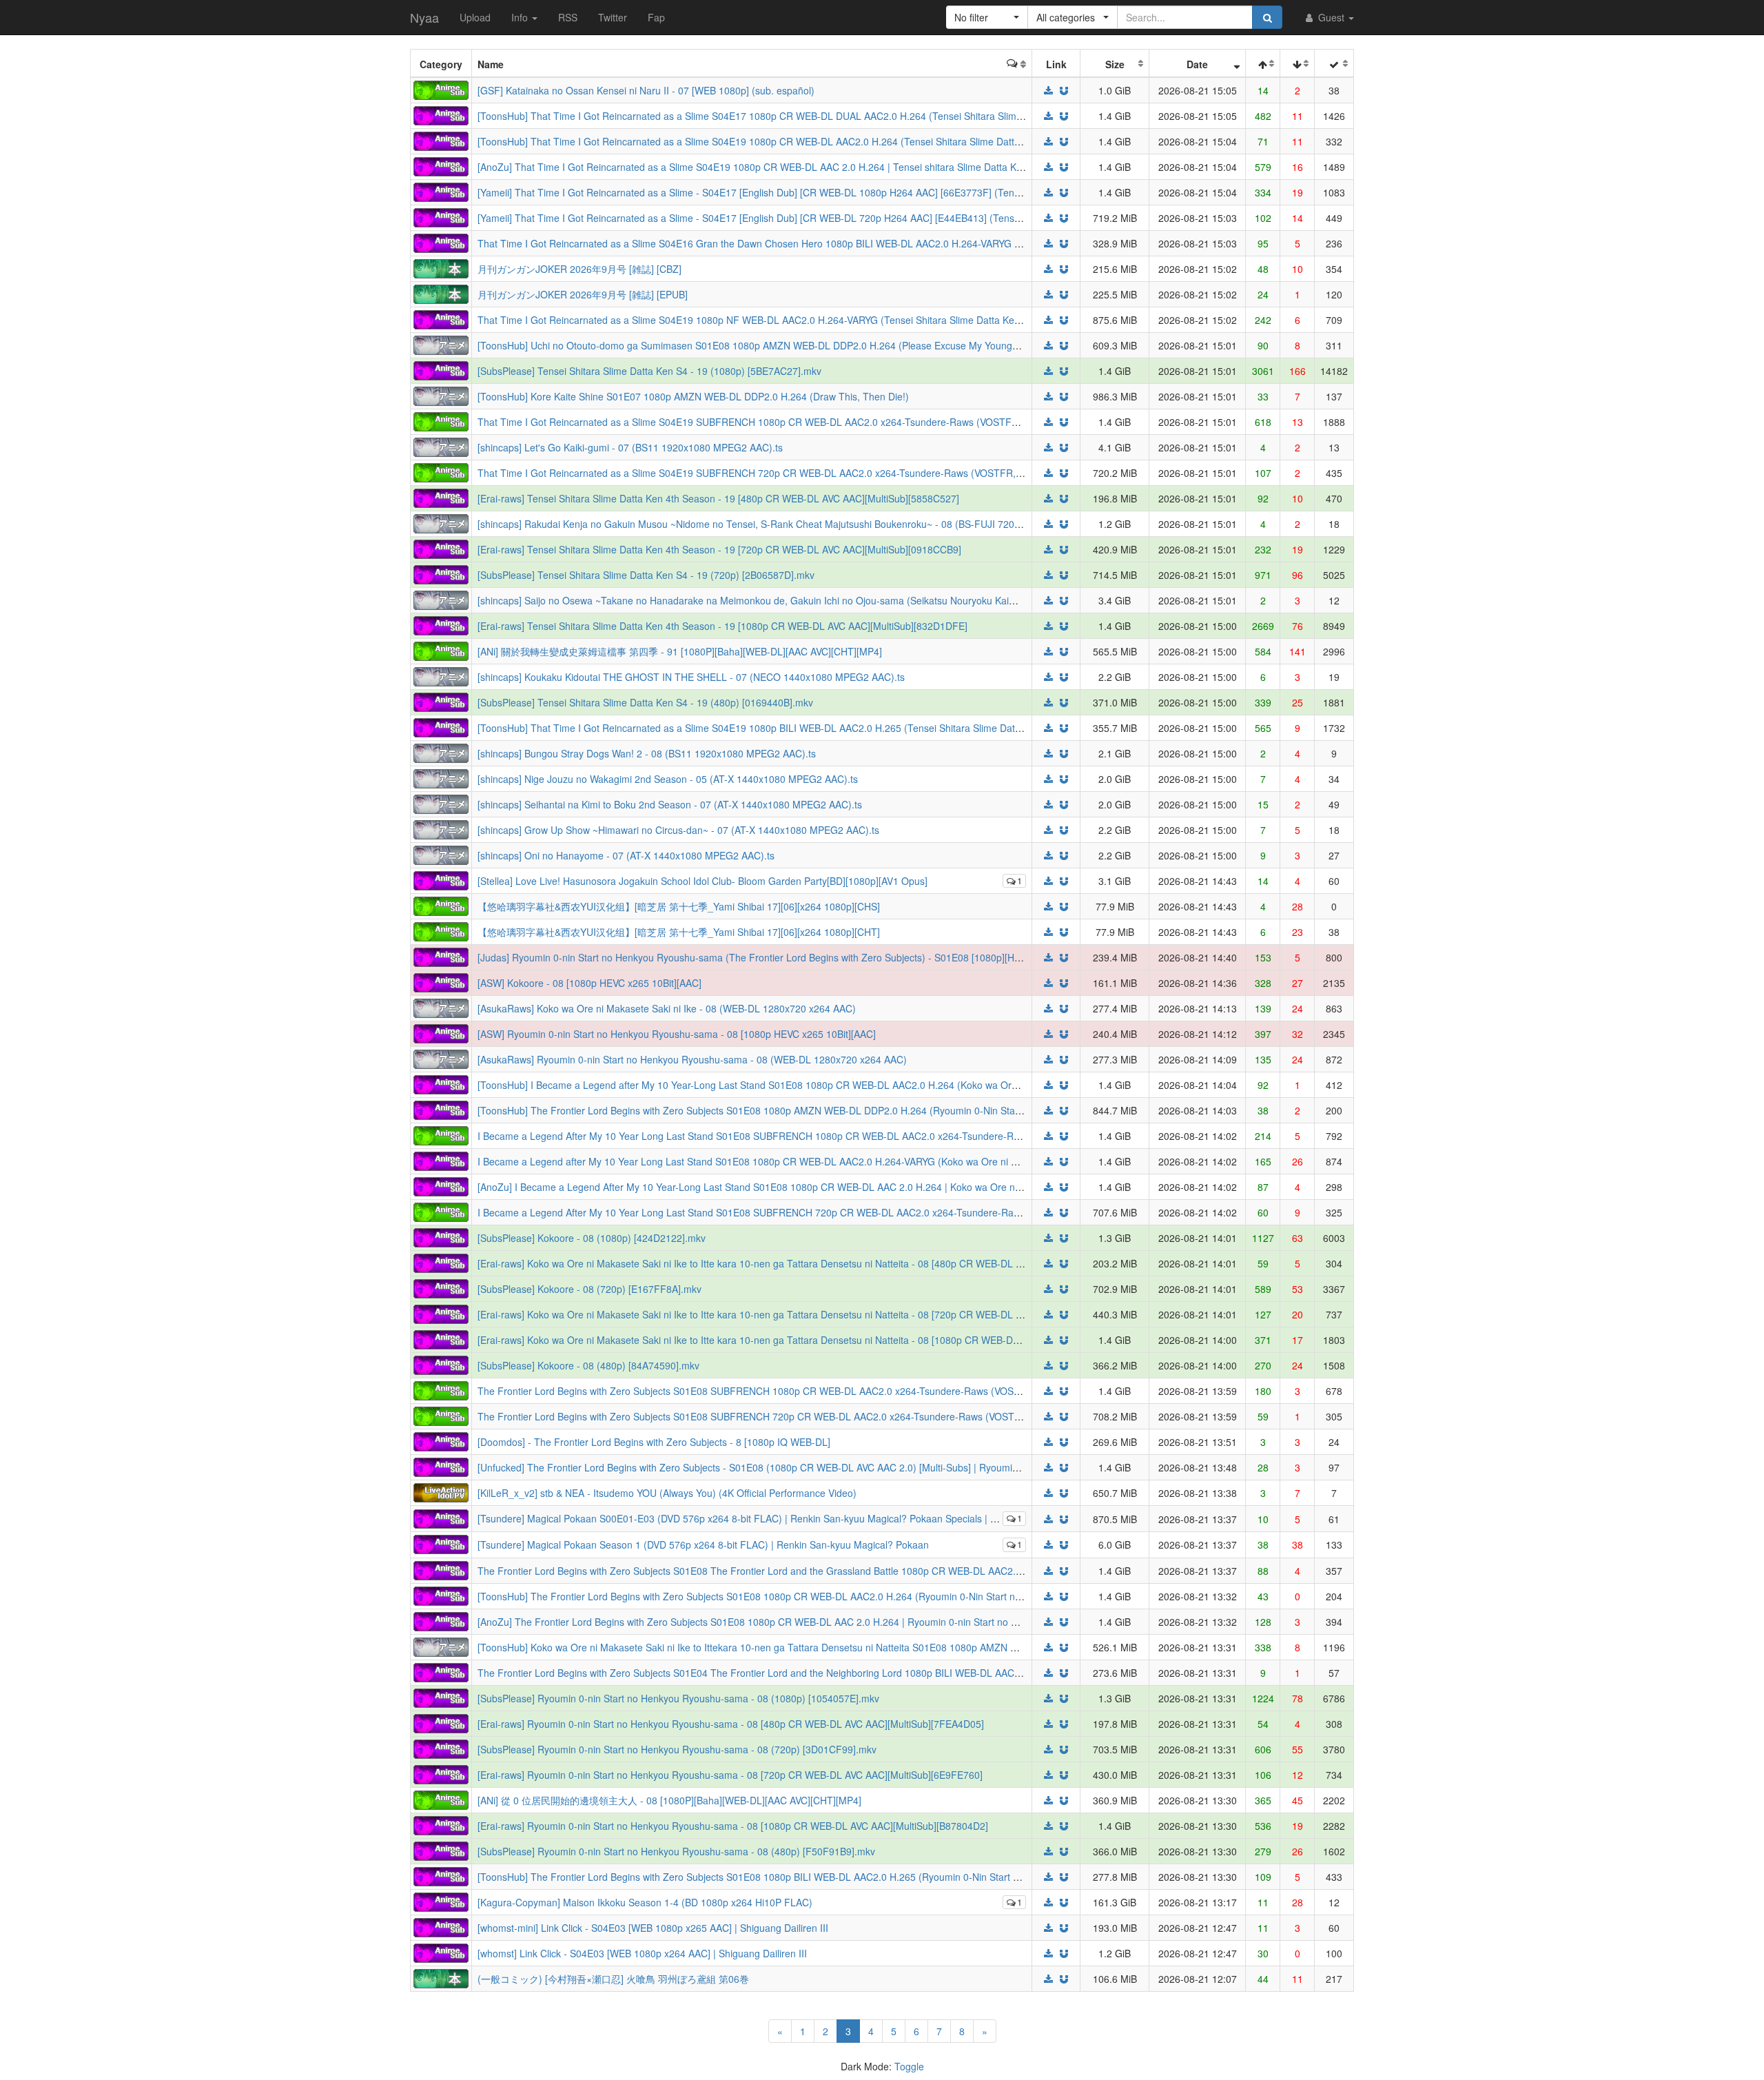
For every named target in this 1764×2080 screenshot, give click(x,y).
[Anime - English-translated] (441, 114)
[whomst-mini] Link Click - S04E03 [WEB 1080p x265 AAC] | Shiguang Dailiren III (653, 1928)
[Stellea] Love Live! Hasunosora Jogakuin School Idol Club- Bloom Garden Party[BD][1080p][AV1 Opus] (702, 881)
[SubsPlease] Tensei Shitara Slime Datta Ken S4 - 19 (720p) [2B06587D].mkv (646, 575)
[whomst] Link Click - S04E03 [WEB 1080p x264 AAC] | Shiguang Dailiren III (642, 1953)
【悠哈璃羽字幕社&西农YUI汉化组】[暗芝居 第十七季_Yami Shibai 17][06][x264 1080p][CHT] (679, 932)
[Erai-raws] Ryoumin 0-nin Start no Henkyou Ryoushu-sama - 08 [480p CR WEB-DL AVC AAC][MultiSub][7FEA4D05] (731, 1724)
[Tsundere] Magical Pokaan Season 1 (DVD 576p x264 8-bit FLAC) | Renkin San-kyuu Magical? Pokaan (703, 1544)
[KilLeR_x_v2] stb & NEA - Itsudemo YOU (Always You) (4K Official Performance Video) (667, 1493)
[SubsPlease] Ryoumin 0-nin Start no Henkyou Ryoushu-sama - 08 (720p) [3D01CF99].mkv (677, 1749)
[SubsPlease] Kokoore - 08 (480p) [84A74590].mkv (588, 1365)
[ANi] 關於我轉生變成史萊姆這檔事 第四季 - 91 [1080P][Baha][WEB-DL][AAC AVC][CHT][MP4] (680, 651)
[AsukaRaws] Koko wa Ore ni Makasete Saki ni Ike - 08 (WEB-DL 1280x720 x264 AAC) (667, 1008)
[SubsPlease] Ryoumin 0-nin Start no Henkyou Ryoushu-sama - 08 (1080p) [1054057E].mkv (678, 1698)
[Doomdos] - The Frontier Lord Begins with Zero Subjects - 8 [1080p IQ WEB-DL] (654, 1442)
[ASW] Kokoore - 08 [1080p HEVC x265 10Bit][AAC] (589, 983)
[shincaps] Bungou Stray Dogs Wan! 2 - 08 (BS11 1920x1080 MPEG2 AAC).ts (647, 753)
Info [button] (521, 17)
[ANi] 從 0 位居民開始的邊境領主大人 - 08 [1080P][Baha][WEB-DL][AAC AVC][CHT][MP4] (669, 1800)
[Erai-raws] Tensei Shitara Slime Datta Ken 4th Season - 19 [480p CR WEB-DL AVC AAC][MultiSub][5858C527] (718, 498)
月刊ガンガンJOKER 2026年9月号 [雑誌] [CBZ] (580, 269)
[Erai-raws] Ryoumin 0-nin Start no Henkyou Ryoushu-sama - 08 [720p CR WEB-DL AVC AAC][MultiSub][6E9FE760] (730, 1775)
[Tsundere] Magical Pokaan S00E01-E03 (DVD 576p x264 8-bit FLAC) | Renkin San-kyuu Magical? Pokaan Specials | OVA (743, 1518)
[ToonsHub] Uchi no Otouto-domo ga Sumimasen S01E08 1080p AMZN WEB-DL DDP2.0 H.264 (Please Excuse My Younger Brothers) (771, 345)
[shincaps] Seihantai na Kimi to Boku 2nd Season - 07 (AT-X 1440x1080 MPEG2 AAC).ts (670, 804)
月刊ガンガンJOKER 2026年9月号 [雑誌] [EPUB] (583, 294)
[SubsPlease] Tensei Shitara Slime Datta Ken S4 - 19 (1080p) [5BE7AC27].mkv (649, 371)
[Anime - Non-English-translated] (441, 89)
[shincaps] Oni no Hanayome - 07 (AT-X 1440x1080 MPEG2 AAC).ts (626, 855)
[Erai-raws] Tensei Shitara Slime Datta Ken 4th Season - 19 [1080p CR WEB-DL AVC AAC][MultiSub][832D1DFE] (722, 626)
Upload (475, 17)
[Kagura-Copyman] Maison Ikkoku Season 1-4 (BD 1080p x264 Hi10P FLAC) (645, 1902)
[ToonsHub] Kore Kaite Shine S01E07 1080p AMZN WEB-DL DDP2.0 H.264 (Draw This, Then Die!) (693, 396)
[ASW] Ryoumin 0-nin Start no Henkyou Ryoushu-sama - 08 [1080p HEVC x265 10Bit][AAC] (677, 1034)
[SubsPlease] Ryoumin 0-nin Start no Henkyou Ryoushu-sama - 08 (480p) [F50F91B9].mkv (676, 1851)
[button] (987, 17)
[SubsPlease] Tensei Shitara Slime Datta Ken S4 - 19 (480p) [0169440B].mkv (645, 702)
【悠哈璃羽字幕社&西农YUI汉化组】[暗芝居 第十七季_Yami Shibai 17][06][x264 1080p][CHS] (679, 906)
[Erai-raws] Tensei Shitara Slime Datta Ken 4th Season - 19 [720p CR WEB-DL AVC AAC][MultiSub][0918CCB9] (719, 549)
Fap (656, 17)
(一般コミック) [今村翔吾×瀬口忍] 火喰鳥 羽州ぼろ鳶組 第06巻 (613, 1979)
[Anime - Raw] (441, 344)
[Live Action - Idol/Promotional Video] (441, 1491)
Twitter (613, 17)
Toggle (909, 2066)
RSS (568, 17)
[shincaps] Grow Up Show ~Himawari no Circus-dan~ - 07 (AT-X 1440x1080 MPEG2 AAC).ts (678, 830)
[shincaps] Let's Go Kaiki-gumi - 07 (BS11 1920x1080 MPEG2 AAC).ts (630, 447)
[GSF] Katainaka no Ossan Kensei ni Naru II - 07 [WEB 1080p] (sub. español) (646, 90)
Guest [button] (1331, 17)
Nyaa (424, 17)
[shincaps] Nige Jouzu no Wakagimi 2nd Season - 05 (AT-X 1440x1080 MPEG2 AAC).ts (668, 779)
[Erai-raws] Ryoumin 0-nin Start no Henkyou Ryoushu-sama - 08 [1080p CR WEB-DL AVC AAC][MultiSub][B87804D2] (733, 1826)
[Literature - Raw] (441, 267)
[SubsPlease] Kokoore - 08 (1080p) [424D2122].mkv (592, 1238)
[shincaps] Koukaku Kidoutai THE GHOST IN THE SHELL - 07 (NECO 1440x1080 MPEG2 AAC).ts (691, 677)
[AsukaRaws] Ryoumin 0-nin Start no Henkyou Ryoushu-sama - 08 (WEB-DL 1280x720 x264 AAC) (692, 1059)
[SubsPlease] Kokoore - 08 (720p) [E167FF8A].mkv (589, 1289)
